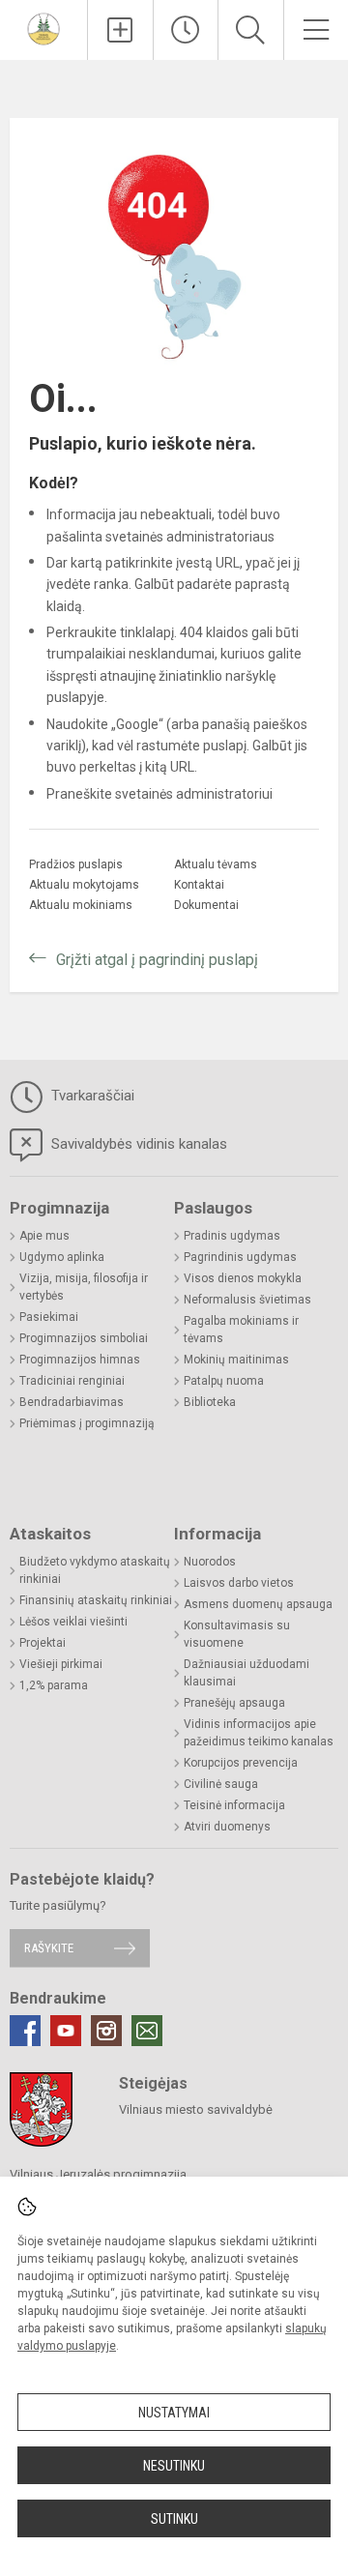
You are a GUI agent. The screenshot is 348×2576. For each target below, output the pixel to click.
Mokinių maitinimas (236, 1360)
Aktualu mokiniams (81, 905)
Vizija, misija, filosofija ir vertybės (84, 1287)
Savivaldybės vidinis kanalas (137, 1144)
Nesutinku (174, 2466)
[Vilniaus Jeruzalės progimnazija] (43, 28)
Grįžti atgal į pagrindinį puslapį (157, 960)
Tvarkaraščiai (91, 1096)
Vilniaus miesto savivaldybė (196, 2109)
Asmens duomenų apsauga (258, 1604)
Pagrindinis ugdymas (240, 1257)
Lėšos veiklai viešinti (73, 1622)
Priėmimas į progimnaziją (87, 1423)
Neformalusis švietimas (247, 1300)
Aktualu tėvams (216, 864)
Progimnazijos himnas (80, 1360)
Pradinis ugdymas (232, 1236)
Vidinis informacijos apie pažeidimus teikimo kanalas (259, 1733)
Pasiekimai (49, 1317)
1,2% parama (54, 1685)
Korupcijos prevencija (241, 1763)
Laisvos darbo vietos (239, 1583)
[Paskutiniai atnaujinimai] (186, 30)
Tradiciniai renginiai (72, 1381)
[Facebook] (25, 2031)
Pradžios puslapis (76, 864)
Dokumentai (206, 905)
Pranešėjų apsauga (234, 1703)
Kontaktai (199, 885)
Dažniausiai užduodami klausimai (246, 1673)
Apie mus (44, 1236)
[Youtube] (66, 2031)
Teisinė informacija (234, 1805)
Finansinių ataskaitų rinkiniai (96, 1600)
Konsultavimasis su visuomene (237, 1634)
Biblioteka (210, 1402)
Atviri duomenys (227, 1827)
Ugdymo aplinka (62, 1257)
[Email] (147, 2031)
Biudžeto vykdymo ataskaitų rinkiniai (95, 1570)
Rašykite (49, 1948)
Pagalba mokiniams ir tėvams (241, 1330)
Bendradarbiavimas (72, 1402)
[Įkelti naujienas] (120, 30)
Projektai (43, 1643)
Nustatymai (174, 2413)
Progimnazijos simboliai (84, 1338)
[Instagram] (106, 2031)
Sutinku (174, 2519)
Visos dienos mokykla (243, 1278)
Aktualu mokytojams (84, 885)
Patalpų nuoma (224, 1381)
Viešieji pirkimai (61, 1664)
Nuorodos (210, 1562)
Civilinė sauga (221, 1784)
